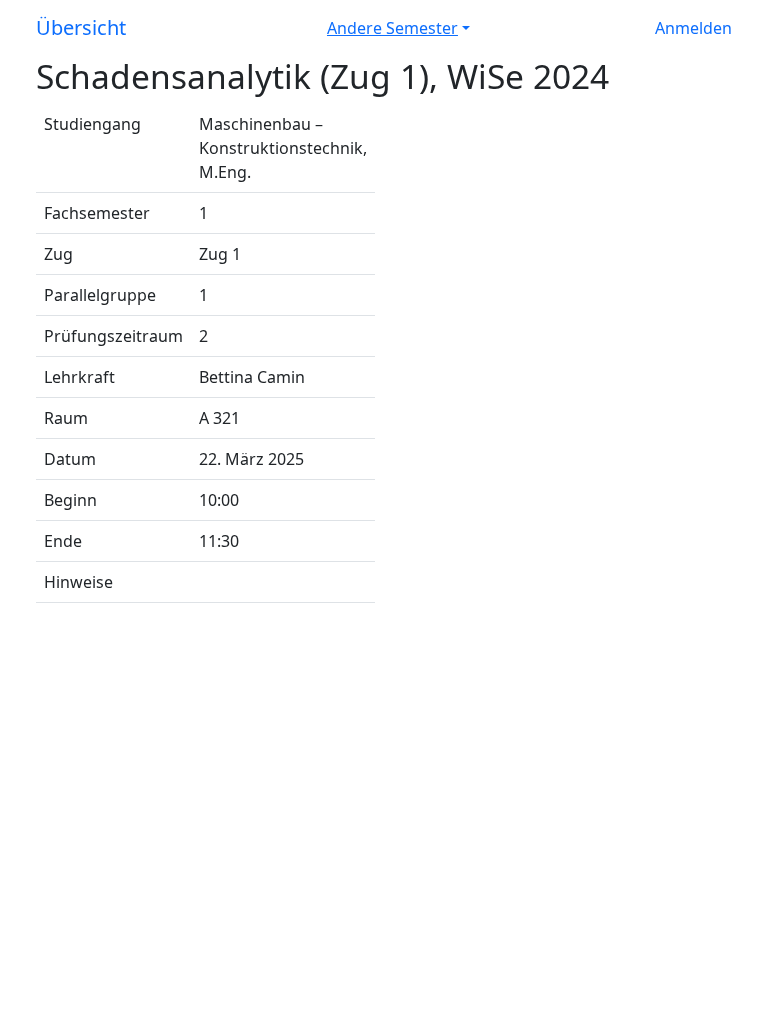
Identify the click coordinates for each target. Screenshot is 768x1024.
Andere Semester (392, 28)
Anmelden (693, 28)
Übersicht (81, 27)
